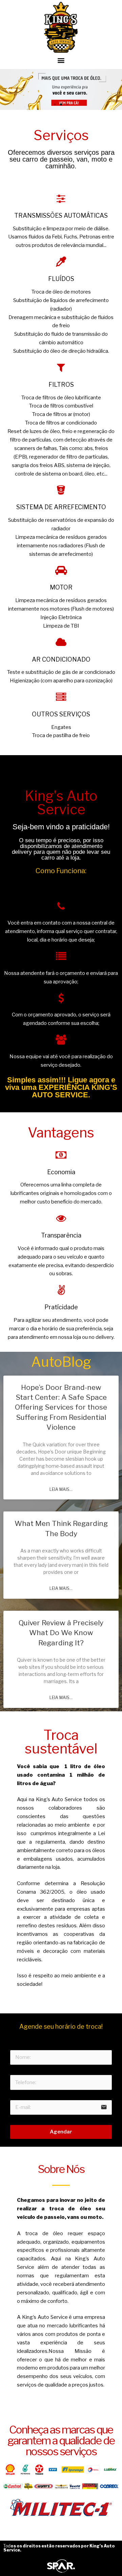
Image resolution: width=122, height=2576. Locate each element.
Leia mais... (61, 1489)
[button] (61, 60)
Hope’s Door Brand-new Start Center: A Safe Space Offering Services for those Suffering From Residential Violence (61, 1407)
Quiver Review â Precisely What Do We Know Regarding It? (61, 1633)
